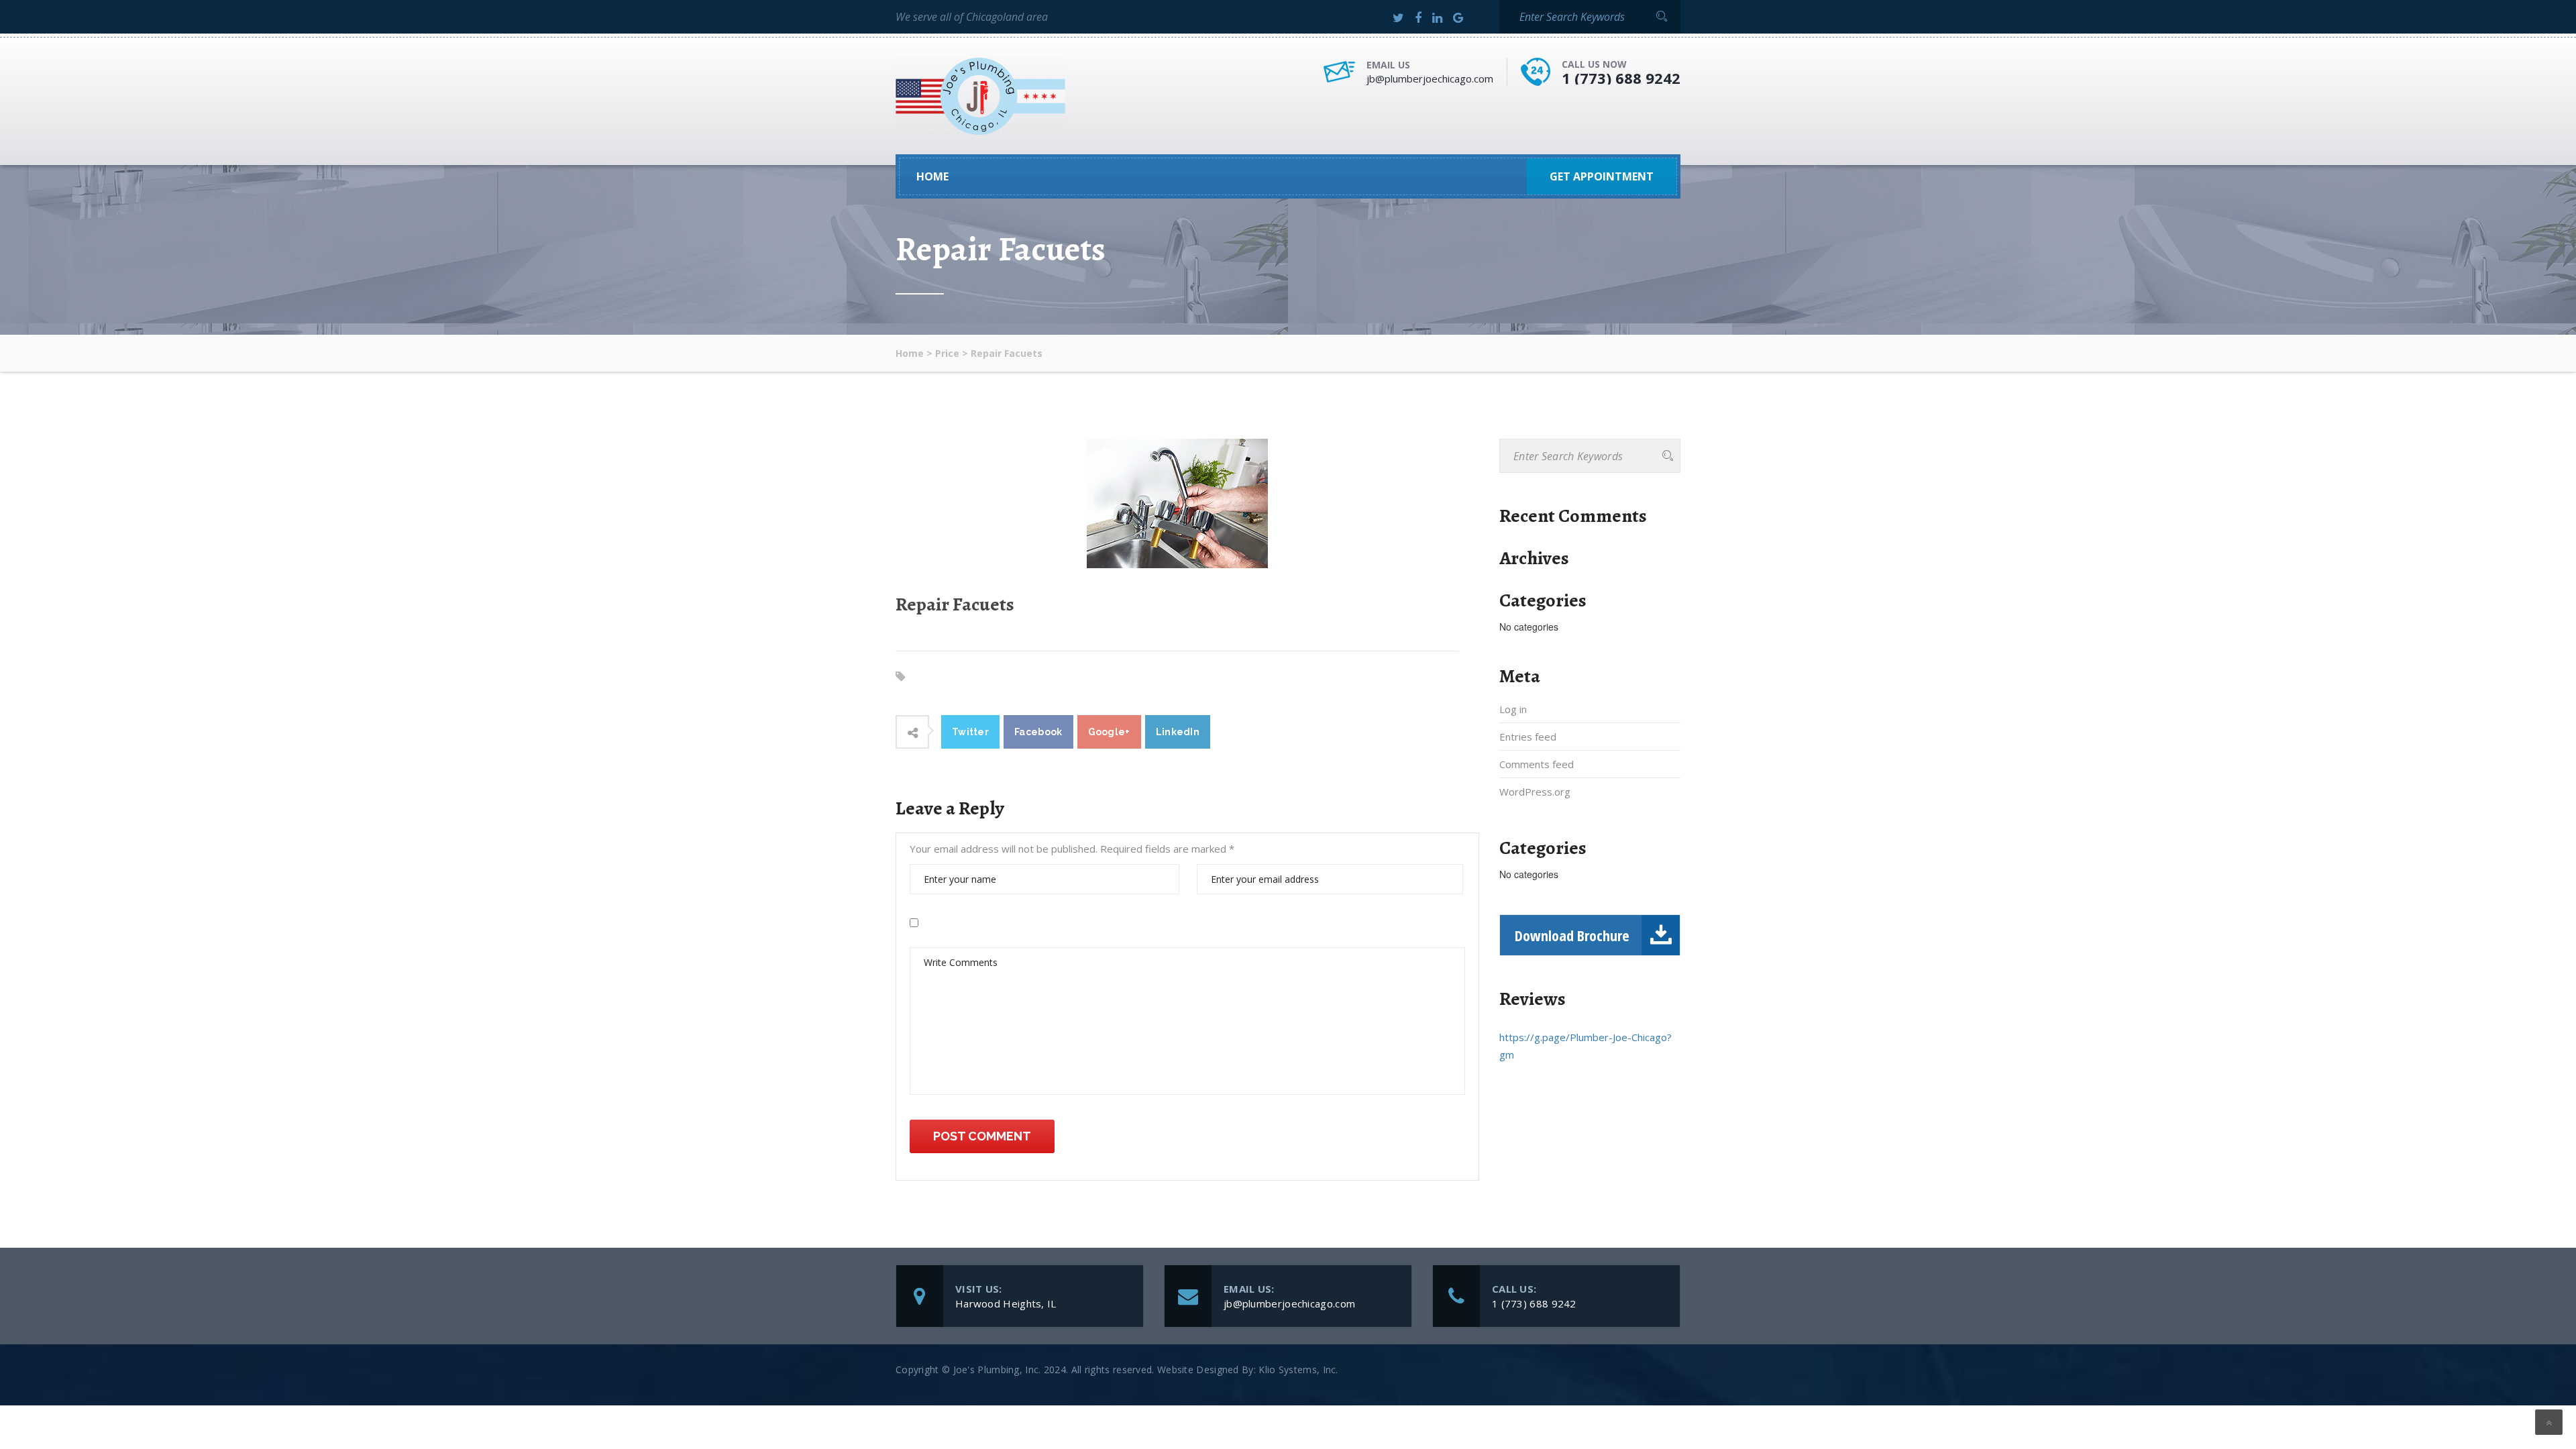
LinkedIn (1178, 732)
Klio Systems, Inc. (1298, 1370)
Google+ (1109, 732)
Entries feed (1528, 737)
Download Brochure (1572, 935)
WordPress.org (1535, 792)
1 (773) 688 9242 (1621, 78)
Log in (1513, 709)
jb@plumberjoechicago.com (1430, 78)
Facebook (1038, 732)
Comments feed (1537, 764)
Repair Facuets (955, 604)
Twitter (970, 732)
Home (932, 176)
